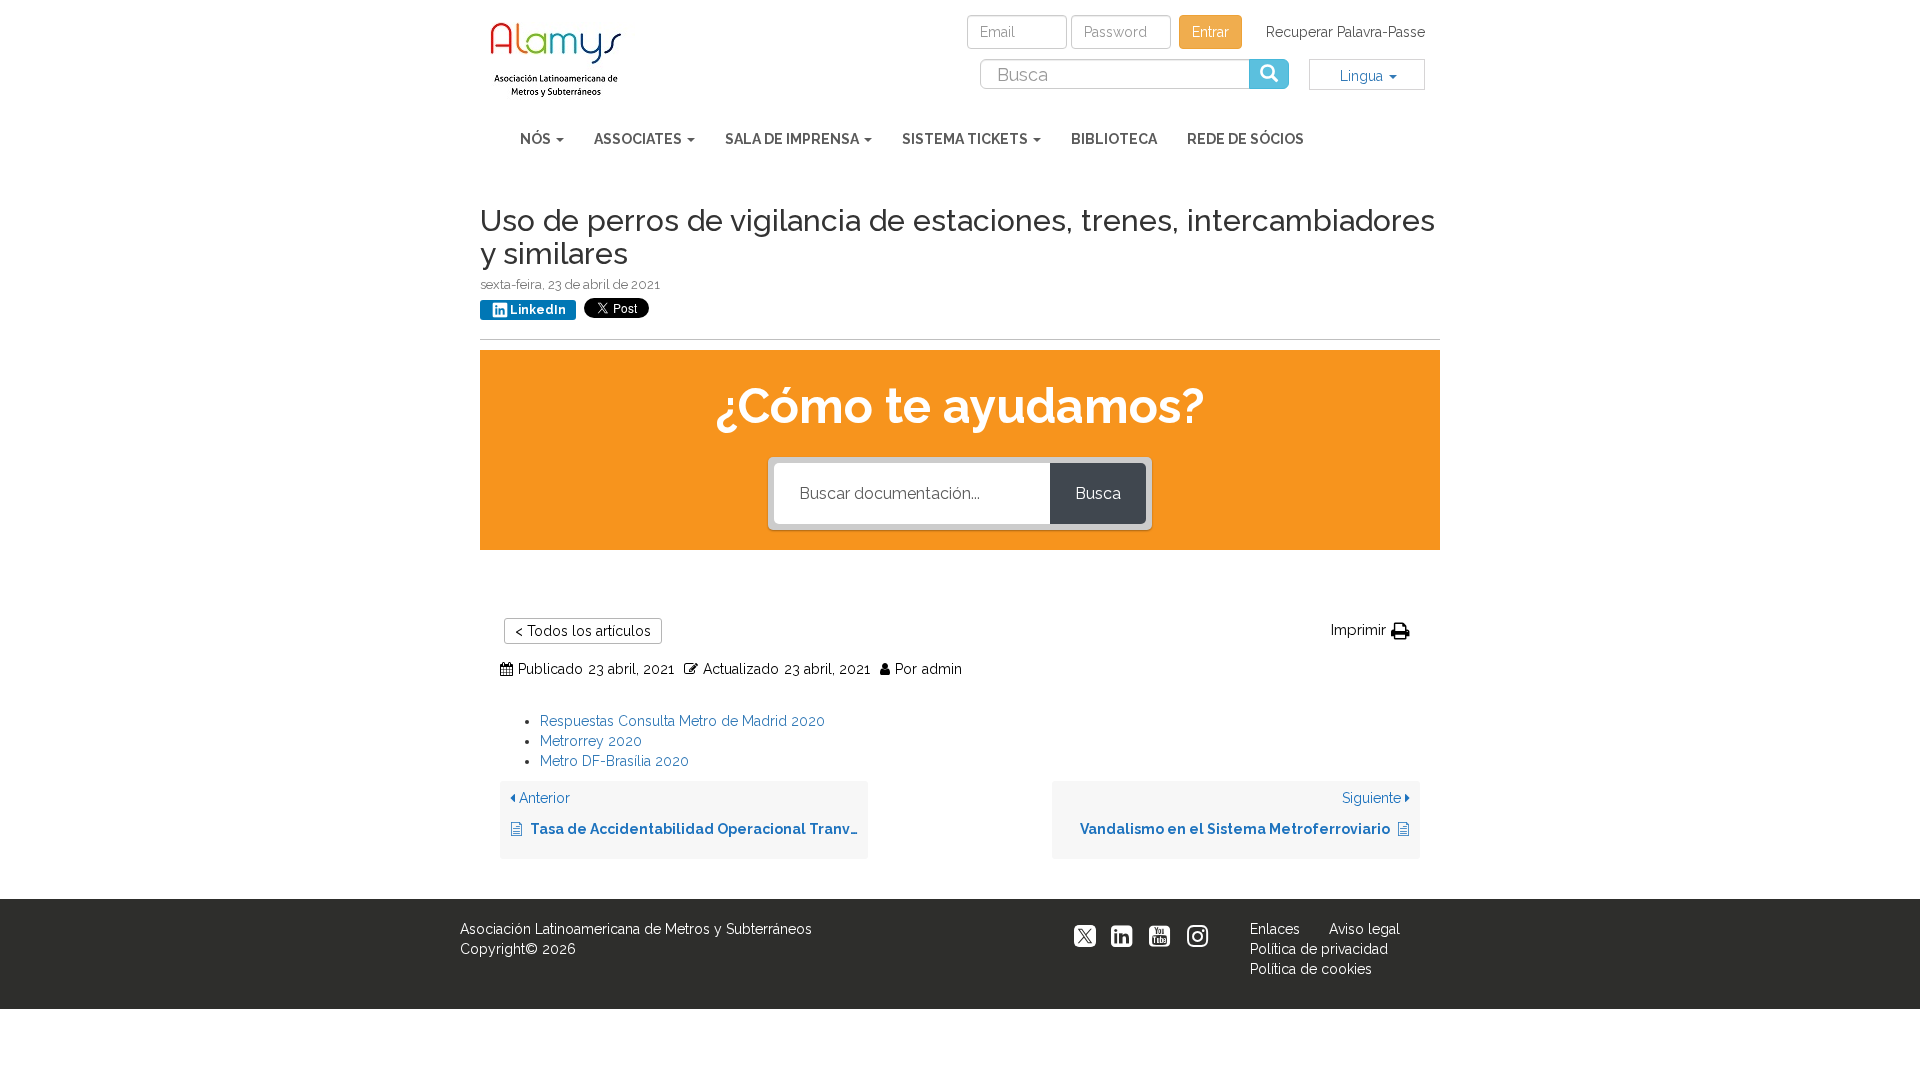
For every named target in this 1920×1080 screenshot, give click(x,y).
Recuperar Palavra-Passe (1345, 32)
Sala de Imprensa (793, 139)
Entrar (1210, 32)
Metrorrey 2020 (591, 741)
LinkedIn (538, 310)
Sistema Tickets (966, 139)
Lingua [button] (1363, 76)
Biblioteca (1114, 139)
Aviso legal (1364, 929)
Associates (639, 139)
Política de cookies (1311, 969)
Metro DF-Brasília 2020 (614, 761)
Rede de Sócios (1245, 139)
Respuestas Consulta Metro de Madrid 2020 (682, 721)
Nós (537, 139)
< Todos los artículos (583, 631)
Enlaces (1275, 929)
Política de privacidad (1319, 949)
